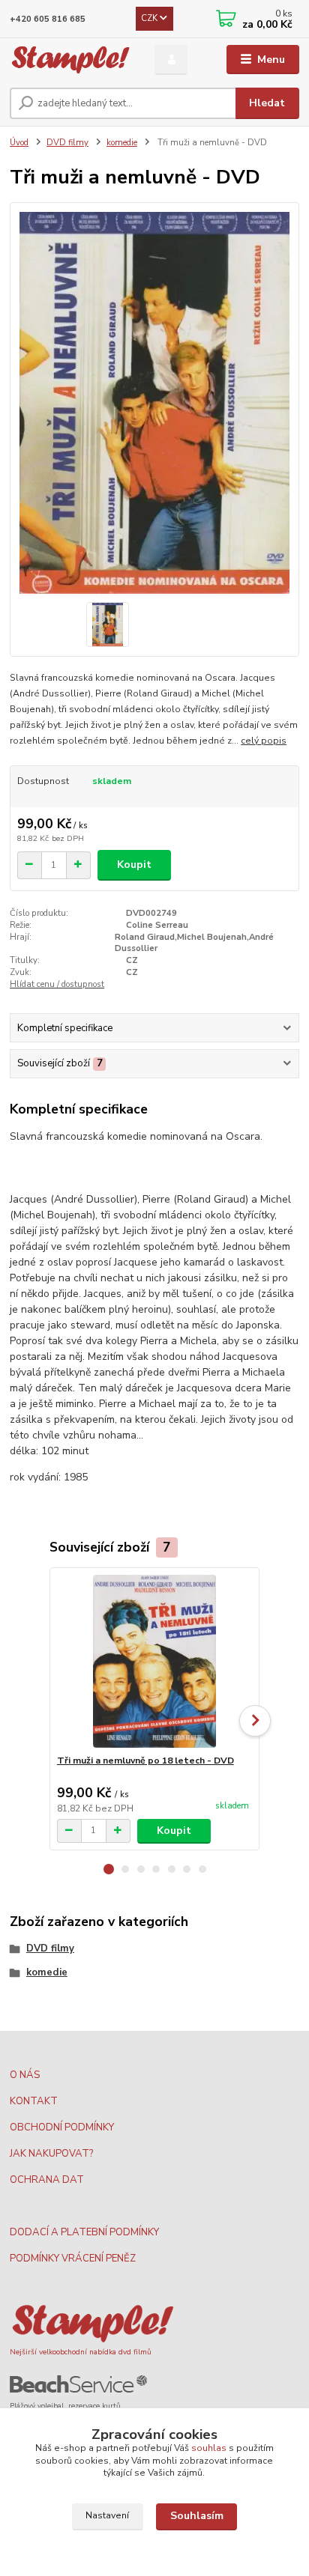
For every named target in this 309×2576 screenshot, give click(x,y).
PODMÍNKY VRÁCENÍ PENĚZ (73, 2258)
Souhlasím (197, 2516)
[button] (109, 1869)
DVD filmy (67, 143)
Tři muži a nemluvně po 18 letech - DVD (145, 1761)
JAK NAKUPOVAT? (51, 2154)
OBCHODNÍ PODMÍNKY (62, 2127)
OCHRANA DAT (47, 2180)
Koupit (134, 865)
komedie (122, 143)
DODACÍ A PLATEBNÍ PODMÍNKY (84, 2232)
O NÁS (25, 2075)
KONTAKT (34, 2101)
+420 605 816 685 (48, 19)
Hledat (267, 103)
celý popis (264, 741)
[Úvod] (70, 60)
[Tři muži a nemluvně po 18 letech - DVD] (155, 1661)
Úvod (19, 143)
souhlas (209, 2448)
